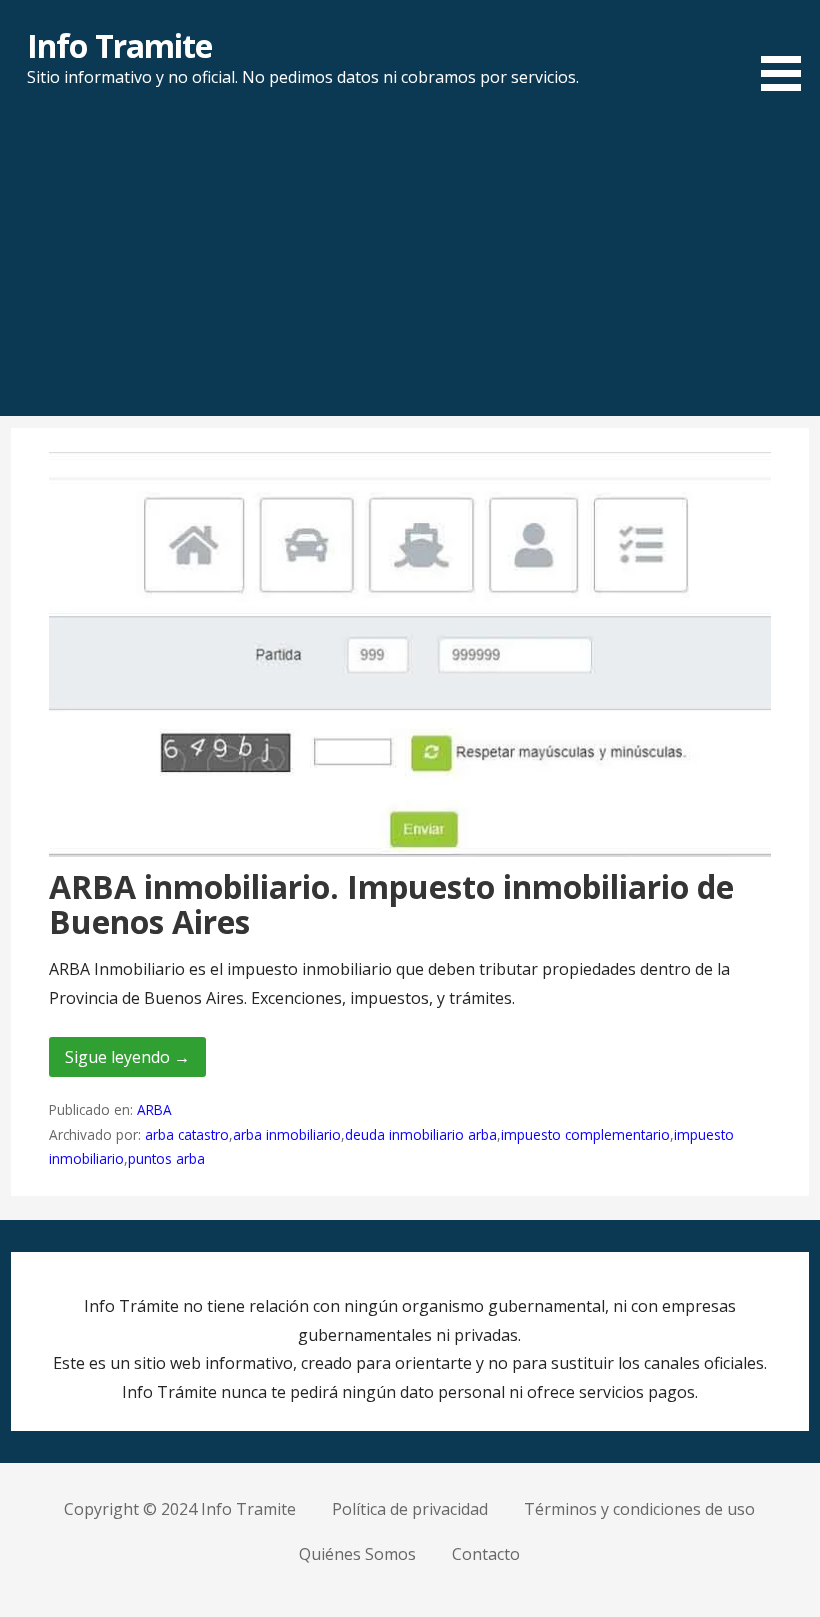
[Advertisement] (410, 266)
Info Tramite (119, 45)
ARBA (154, 1109)
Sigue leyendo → (127, 1057)
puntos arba (166, 1158)
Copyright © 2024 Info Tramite (180, 1509)
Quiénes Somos (357, 1554)
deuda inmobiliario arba (421, 1134)
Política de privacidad (410, 1509)
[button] (788, 49)
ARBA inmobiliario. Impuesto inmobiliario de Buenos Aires (391, 904)
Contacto (486, 1554)
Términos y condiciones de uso (639, 1509)
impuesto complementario (585, 1134)
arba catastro (187, 1134)
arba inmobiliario (287, 1134)
